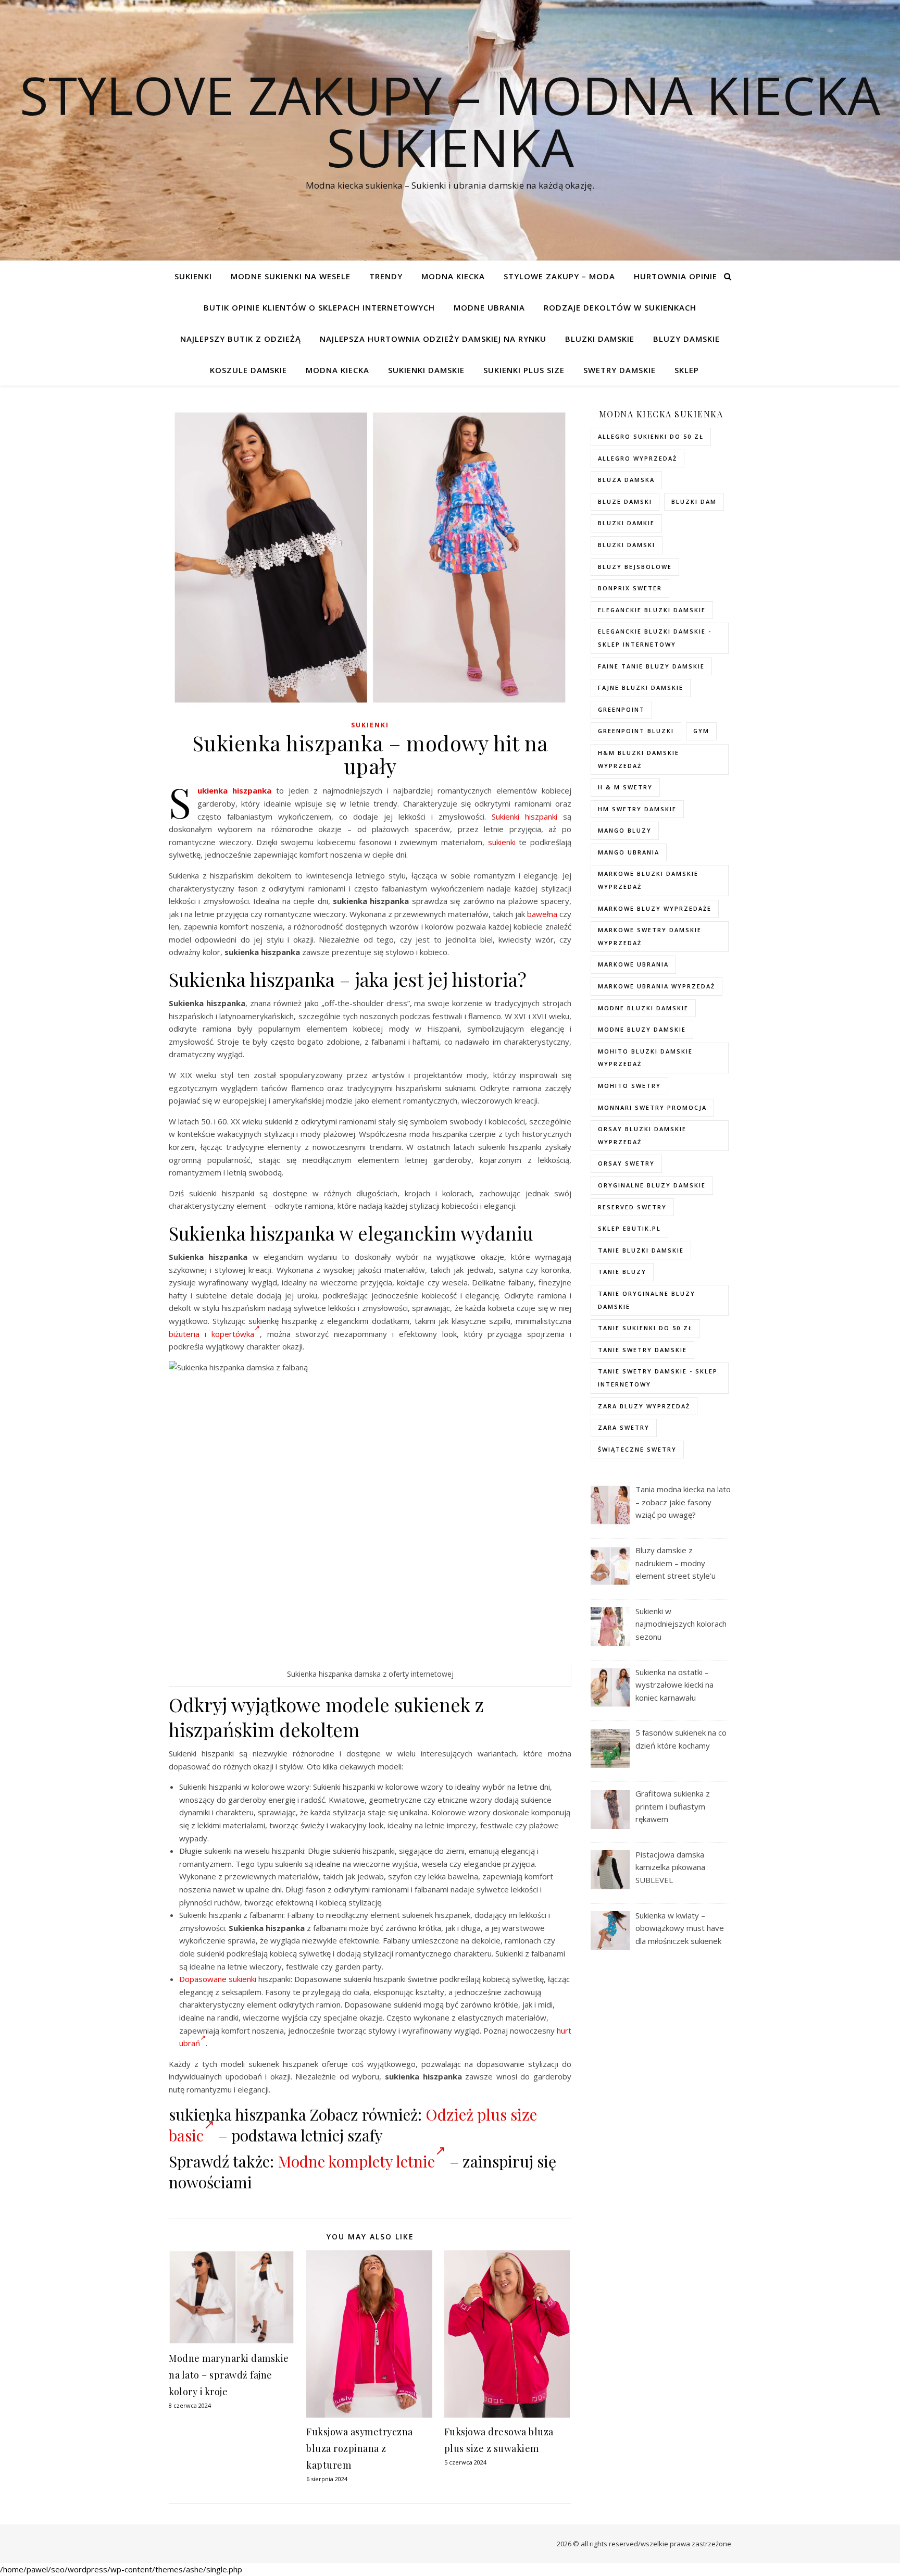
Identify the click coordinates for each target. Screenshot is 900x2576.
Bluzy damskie (686, 339)
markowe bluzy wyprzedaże (655, 908)
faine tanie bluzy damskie (651, 666)
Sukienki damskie (426, 370)
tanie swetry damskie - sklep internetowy (658, 1378)
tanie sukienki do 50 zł (645, 1328)
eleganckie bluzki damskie (652, 610)
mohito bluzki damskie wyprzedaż (645, 1058)
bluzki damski (627, 545)
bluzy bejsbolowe (635, 567)
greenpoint (621, 709)
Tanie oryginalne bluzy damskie (647, 1300)
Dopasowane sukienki (218, 1979)
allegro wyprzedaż (637, 458)
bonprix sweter (630, 588)
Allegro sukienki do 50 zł (651, 436)
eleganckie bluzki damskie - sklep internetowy (655, 638)
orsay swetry (626, 1163)
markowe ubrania (633, 964)
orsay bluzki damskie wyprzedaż (642, 1135)
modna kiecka (453, 276)
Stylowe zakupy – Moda (559, 276)
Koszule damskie (248, 370)
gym (701, 731)
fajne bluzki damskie (641, 688)
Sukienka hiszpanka (234, 790)
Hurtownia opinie (676, 276)
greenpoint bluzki (636, 731)
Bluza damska (626, 480)
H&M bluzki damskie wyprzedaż (639, 759)
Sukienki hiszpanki (524, 816)
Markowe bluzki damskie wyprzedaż (648, 880)
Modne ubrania (489, 307)
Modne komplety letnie (356, 2161)
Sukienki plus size (524, 370)
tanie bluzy (622, 1272)
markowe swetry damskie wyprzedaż (650, 936)
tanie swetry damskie (642, 1350)
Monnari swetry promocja (652, 1107)
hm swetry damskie (637, 809)
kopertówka (233, 1334)
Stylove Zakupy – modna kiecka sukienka (450, 121)
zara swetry (624, 1427)
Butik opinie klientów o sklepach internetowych (319, 307)
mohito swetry (629, 1086)
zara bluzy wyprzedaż (644, 1406)
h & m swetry (625, 787)
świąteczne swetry (637, 1449)
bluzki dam (694, 501)
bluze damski (625, 501)
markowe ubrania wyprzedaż (657, 986)
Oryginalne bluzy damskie (652, 1185)
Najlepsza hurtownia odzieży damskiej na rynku (433, 339)
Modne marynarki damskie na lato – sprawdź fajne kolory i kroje (229, 2375)
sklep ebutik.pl (629, 1228)
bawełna (542, 914)
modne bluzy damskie (642, 1029)
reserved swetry (632, 1207)
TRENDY (386, 276)
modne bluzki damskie (643, 1008)
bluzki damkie (626, 523)
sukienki (502, 842)
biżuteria (184, 1334)
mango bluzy (625, 830)
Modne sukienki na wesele (291, 276)
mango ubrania (629, 852)
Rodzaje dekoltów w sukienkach (620, 307)
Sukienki (193, 276)
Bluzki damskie (600, 339)
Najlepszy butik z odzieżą (241, 339)
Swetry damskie (620, 370)
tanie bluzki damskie (641, 1250)
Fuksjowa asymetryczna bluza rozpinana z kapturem (360, 2448)
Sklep (687, 370)
